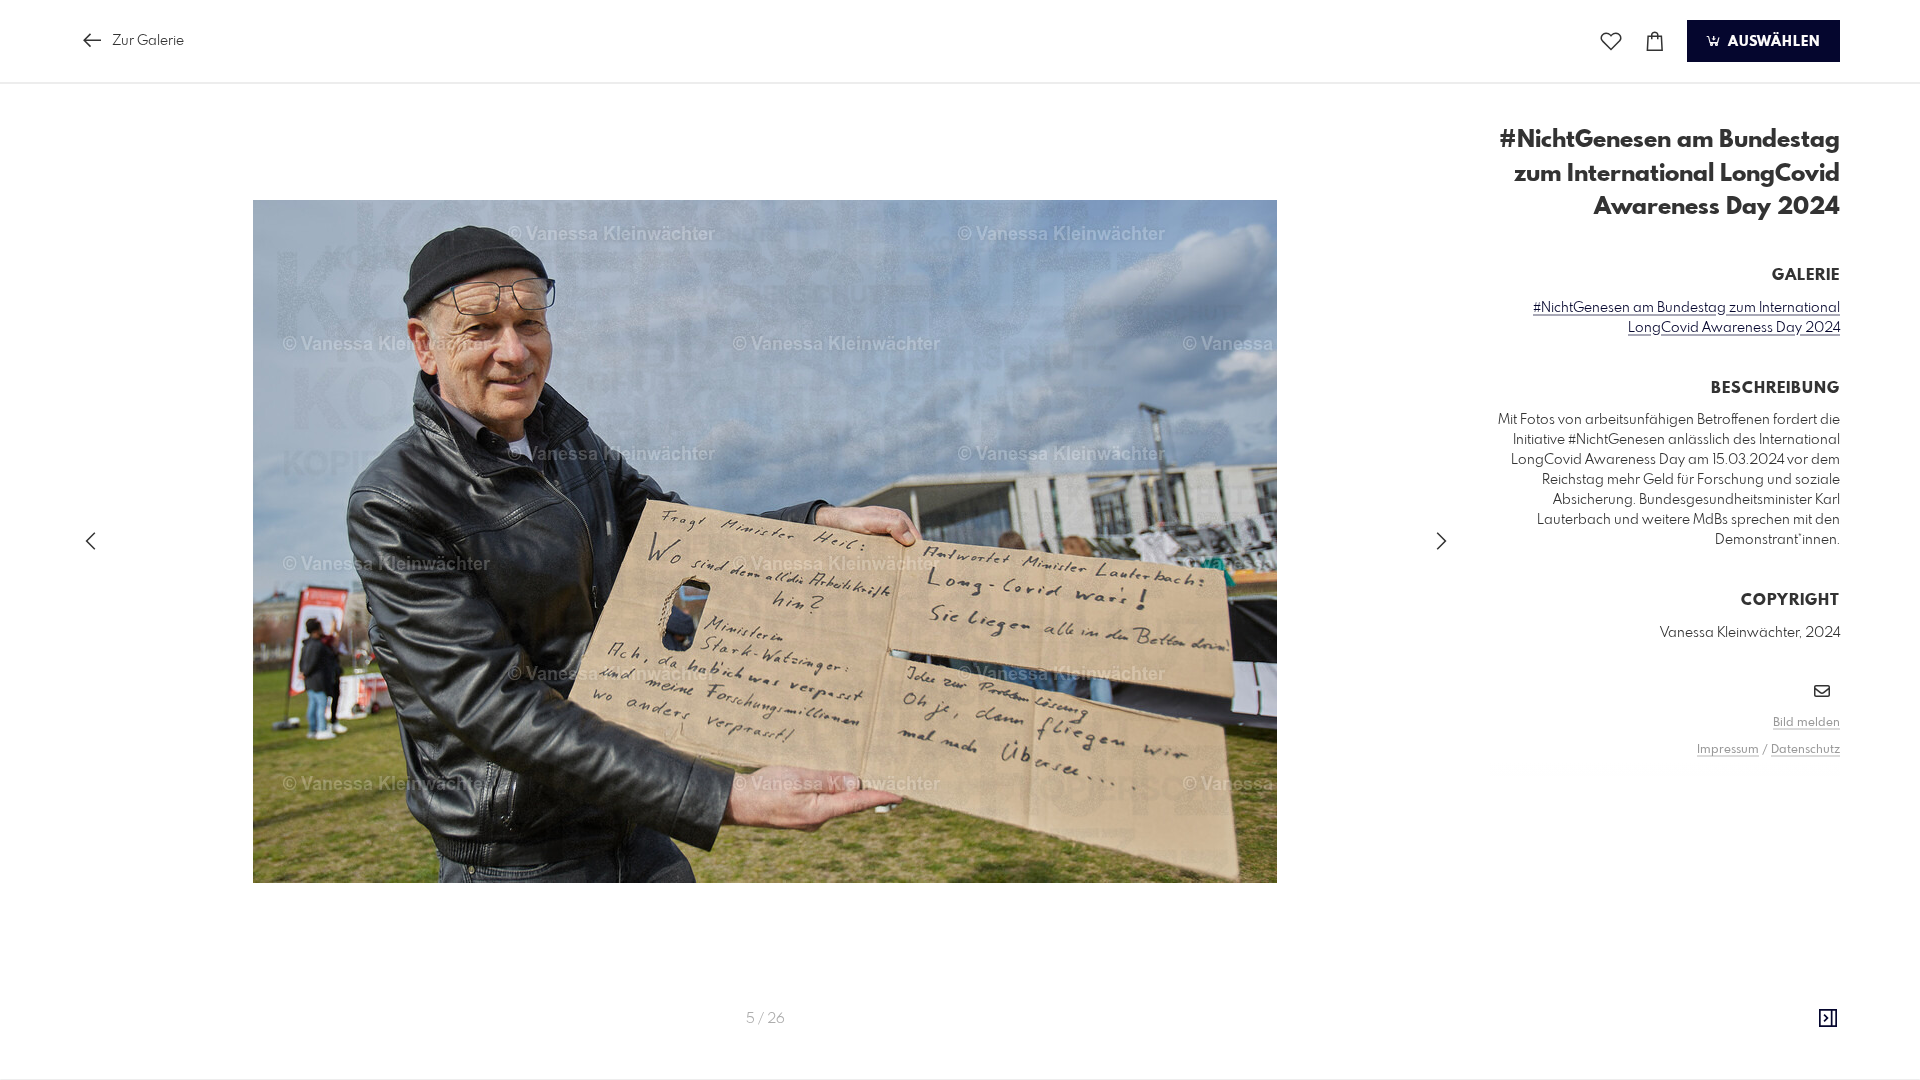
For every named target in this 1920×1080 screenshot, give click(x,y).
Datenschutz (1805, 750)
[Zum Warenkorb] (1655, 41)
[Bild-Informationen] (1828, 1019)
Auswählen (1771, 42)
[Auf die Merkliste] (1611, 41)
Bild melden (1806, 723)
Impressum (1728, 750)
